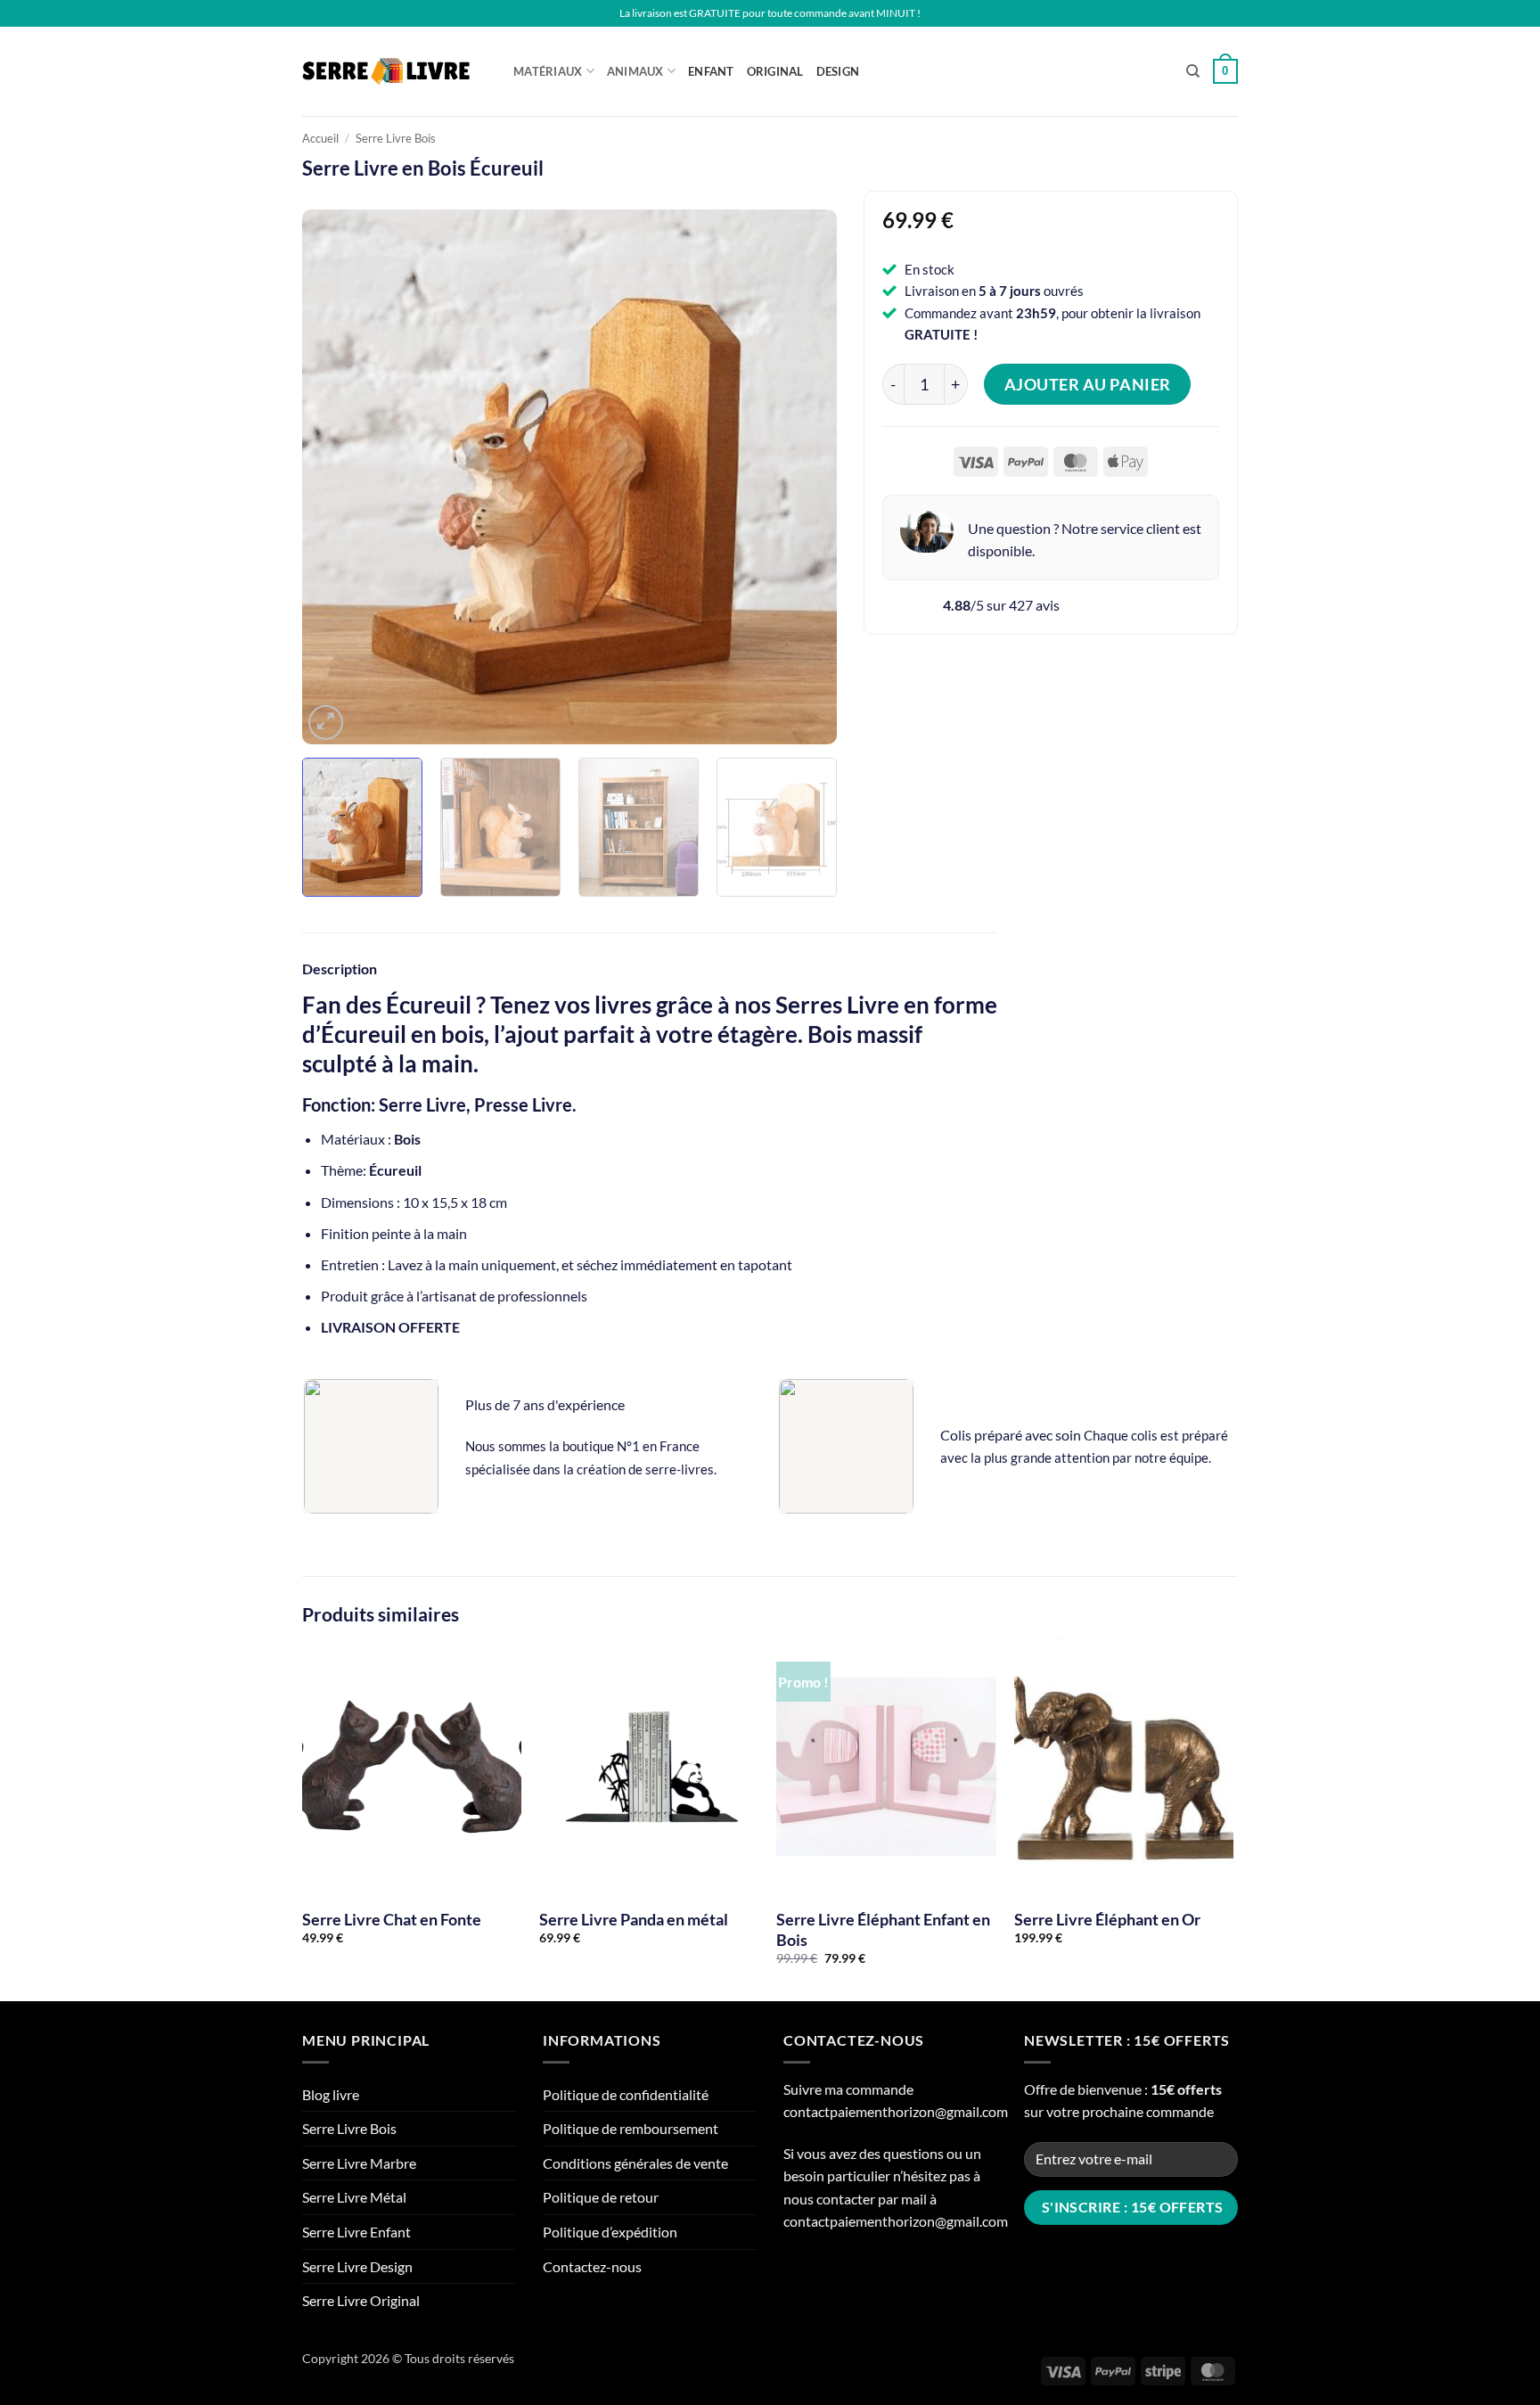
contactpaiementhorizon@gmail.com (896, 2111)
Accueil (320, 138)
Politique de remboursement (631, 2128)
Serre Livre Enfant (356, 2232)
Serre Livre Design (357, 2266)
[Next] (804, 477)
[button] (1225, 71)
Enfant (711, 71)
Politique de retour (601, 2197)
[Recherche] (1193, 71)
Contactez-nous (592, 2266)
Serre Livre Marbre (359, 2163)
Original (775, 71)
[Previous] (335, 477)
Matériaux (548, 71)
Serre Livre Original (361, 2300)
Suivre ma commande (848, 2089)
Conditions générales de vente (635, 2163)
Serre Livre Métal (354, 2197)
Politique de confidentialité (626, 2094)
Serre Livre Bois (396, 138)
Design (838, 71)
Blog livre (331, 2094)
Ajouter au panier (1088, 384)
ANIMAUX (635, 71)
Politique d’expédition (610, 2232)
